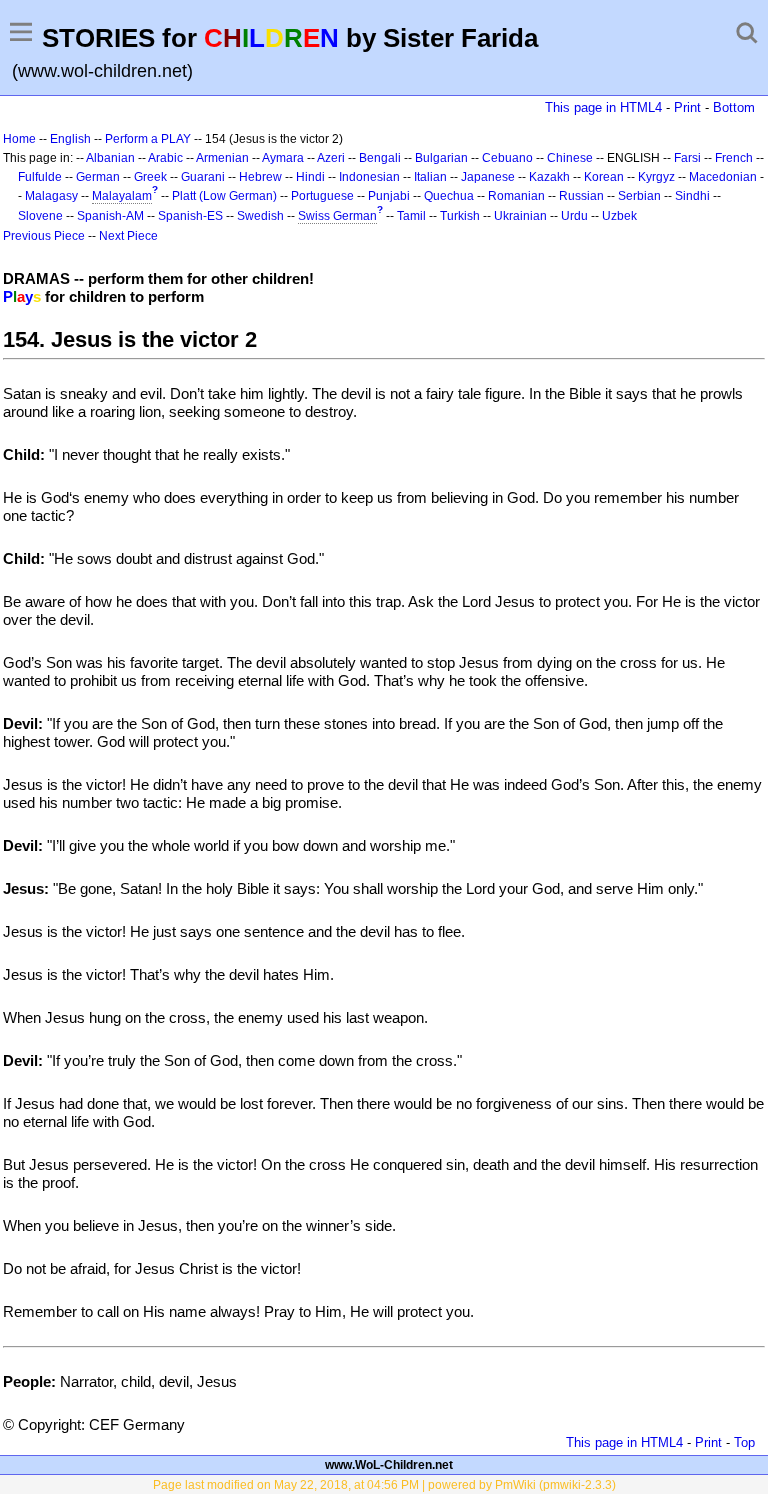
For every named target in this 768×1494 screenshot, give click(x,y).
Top (744, 1442)
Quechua (449, 196)
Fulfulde (40, 177)
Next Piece (128, 236)
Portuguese (322, 196)
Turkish (460, 216)
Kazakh (549, 177)
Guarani (203, 177)
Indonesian (369, 177)
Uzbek (619, 216)
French (734, 158)
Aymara (283, 158)
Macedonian (723, 177)
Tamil (411, 216)
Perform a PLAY (148, 139)
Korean (604, 177)
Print (687, 107)
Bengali (380, 158)
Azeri (331, 158)
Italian (430, 177)
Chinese (570, 158)
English (70, 139)
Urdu (574, 216)
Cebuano (507, 158)
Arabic (165, 158)
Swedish (260, 216)
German (98, 177)
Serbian (639, 196)
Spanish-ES (190, 216)
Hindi (310, 177)
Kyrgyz (656, 177)
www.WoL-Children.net (389, 1465)
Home (19, 139)
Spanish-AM (110, 216)
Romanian (516, 196)
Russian (581, 196)
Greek (150, 177)
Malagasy (51, 196)
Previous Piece (44, 236)
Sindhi (692, 196)
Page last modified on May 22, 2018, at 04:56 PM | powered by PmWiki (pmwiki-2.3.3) (384, 1485)
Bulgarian (441, 158)
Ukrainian (520, 216)
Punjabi (389, 196)
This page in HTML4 (603, 107)
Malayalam (122, 196)
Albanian (110, 158)
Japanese (488, 177)
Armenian (222, 158)
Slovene (40, 216)
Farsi (687, 158)
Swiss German (337, 216)
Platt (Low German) (224, 196)
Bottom (734, 107)
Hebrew (260, 177)
